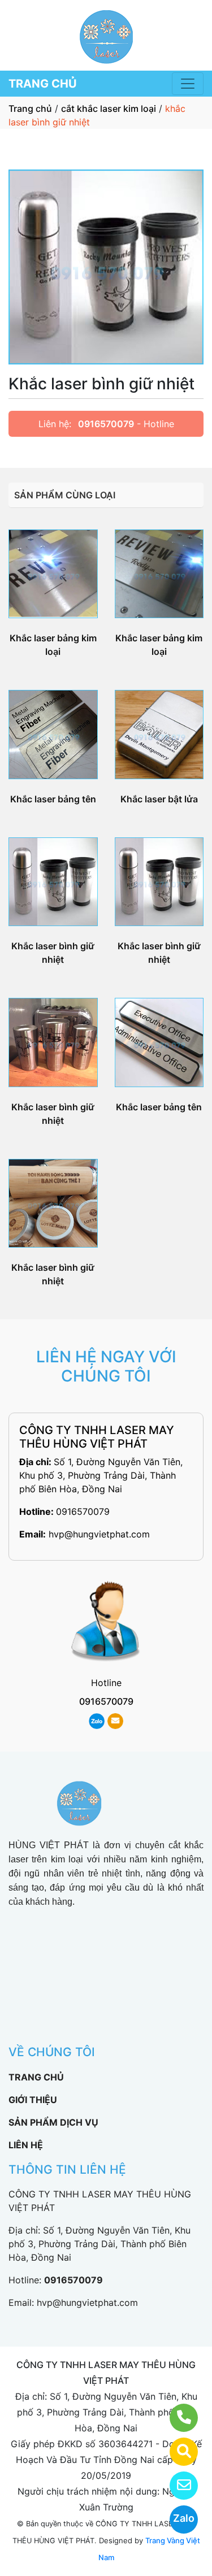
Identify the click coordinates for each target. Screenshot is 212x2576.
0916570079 (106, 424)
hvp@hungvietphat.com (99, 1534)
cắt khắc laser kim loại (109, 108)
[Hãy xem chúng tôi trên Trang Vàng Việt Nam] (177, 2452)
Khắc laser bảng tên (53, 799)
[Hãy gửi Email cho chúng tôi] (177, 2486)
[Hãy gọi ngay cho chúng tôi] (177, 2418)
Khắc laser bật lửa (159, 799)
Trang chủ (30, 108)
